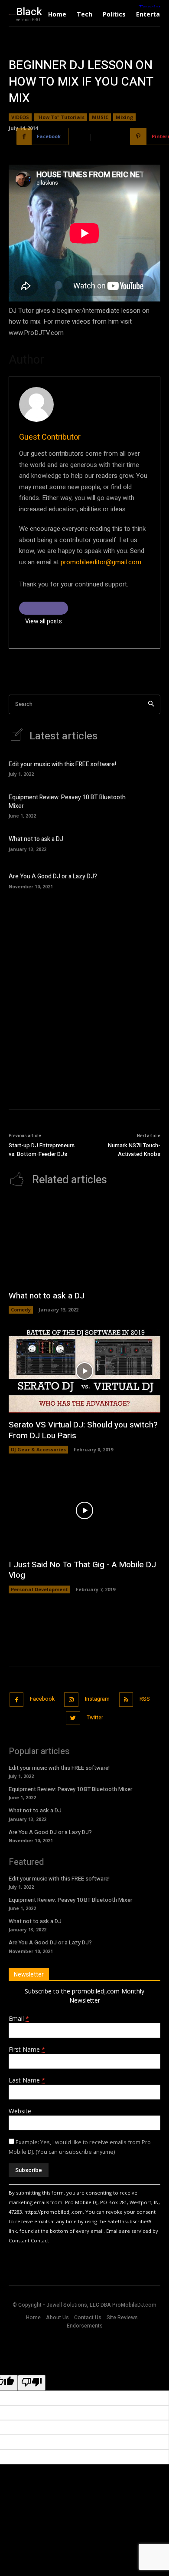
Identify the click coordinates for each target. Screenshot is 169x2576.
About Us (57, 2318)
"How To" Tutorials (60, 117)
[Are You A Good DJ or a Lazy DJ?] (147, 880)
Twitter (95, 1718)
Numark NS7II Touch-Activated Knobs (134, 1150)
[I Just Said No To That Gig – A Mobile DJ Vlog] (84, 1511)
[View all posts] (44, 608)
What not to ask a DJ (36, 839)
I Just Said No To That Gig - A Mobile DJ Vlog (82, 1570)
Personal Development (39, 1589)
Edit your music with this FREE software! (62, 764)
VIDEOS (20, 117)
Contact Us (88, 2318)
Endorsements (85, 2326)
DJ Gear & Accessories (38, 1449)
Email (19, 2018)
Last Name (27, 2080)
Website (20, 2111)
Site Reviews (122, 2318)
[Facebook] (17, 1700)
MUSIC (100, 117)
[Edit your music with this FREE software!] (147, 768)
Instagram (97, 1699)
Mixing (124, 117)
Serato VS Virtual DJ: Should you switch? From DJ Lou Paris (83, 1430)
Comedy (21, 1310)
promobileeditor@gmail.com (101, 562)
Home (33, 2318)
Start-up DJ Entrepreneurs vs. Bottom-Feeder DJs (42, 1150)
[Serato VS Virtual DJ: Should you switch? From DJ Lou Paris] (84, 1371)
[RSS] (126, 1700)
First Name (27, 2049)
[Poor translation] (32, 2383)
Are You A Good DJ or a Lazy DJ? (53, 876)
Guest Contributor (50, 437)
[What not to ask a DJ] (147, 843)
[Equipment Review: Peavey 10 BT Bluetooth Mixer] (147, 805)
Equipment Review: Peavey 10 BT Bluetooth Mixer (67, 802)
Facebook (42, 1699)
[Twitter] (73, 1718)
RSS (145, 1699)
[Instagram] (71, 1700)
